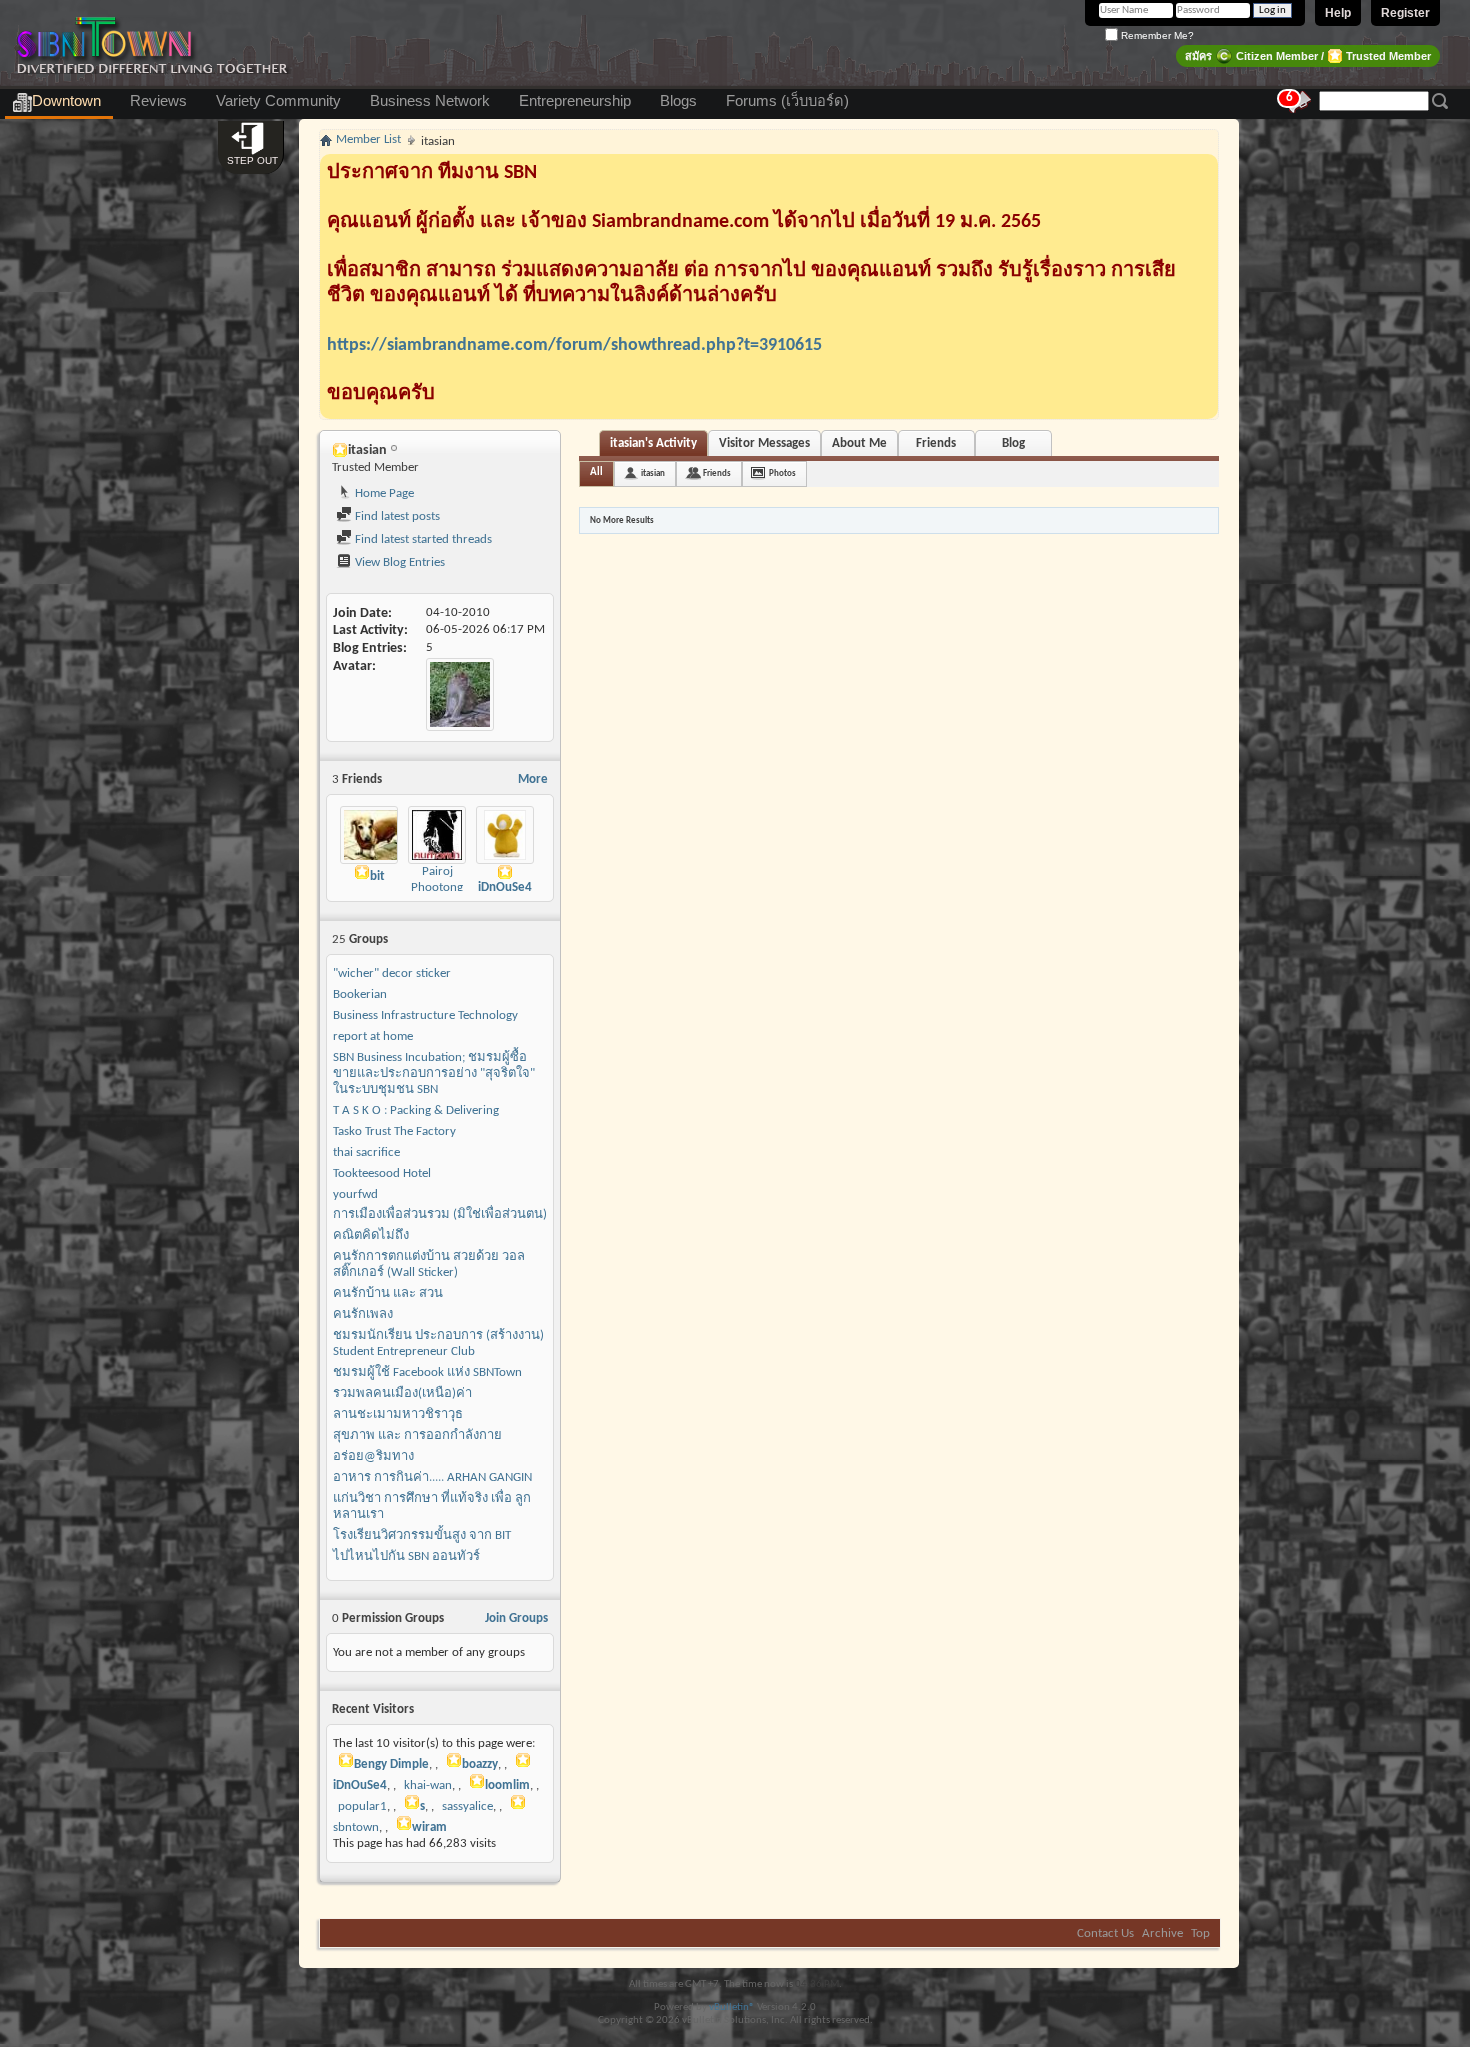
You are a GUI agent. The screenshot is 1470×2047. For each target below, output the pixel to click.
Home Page (383, 493)
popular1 (362, 1806)
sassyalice (467, 1806)
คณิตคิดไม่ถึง (371, 1235)
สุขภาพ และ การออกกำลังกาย (417, 1435)
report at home (373, 1036)
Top (1200, 1933)
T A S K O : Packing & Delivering (416, 1110)
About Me (859, 443)
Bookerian (360, 994)
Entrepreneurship (575, 101)
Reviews (158, 101)
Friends (936, 443)
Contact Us (1105, 1933)
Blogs (678, 101)
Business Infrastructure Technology (425, 1015)
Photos (782, 473)
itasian (653, 473)
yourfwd (355, 1194)
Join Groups (516, 1618)
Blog (1013, 443)
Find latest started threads (422, 539)
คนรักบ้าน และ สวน (388, 1293)
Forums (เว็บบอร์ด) (787, 101)
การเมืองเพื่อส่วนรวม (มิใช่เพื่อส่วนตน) (440, 1214)
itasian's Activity (653, 443)
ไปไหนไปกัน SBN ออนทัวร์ (406, 1556)
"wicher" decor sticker (392, 973)
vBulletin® (732, 2007)
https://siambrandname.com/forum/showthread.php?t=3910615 (574, 345)
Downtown (66, 101)
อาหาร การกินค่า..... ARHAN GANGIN (432, 1477)
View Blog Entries (398, 562)
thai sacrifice (366, 1152)
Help (1338, 13)
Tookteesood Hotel (382, 1173)
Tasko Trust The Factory (394, 1131)
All (596, 472)
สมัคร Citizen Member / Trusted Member (1308, 56)
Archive (1162, 1933)
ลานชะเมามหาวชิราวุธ (398, 1414)
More (533, 779)
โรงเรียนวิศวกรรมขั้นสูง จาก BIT (422, 1535)
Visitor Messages (764, 443)
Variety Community (278, 101)
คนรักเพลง (363, 1314)
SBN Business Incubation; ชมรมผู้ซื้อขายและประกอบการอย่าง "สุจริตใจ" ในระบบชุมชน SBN (434, 1073)
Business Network (430, 101)
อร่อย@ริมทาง (373, 1456)
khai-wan (428, 1785)
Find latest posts (396, 516)
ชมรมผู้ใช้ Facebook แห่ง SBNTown (427, 1372)
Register (1405, 13)
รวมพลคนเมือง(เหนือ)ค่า (402, 1393)
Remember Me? (1156, 35)
